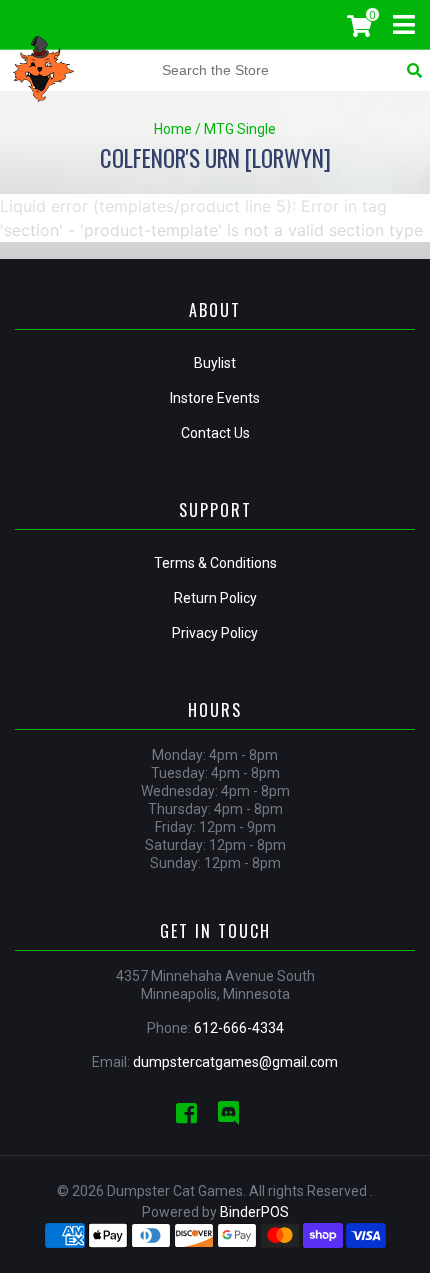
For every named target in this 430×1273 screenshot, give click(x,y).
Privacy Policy (215, 633)
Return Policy (215, 598)
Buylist (215, 363)
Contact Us (215, 433)
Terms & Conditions (215, 563)
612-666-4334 (239, 1028)
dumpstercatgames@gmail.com (235, 1062)
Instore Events (215, 398)
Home (173, 129)
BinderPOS (254, 1212)
